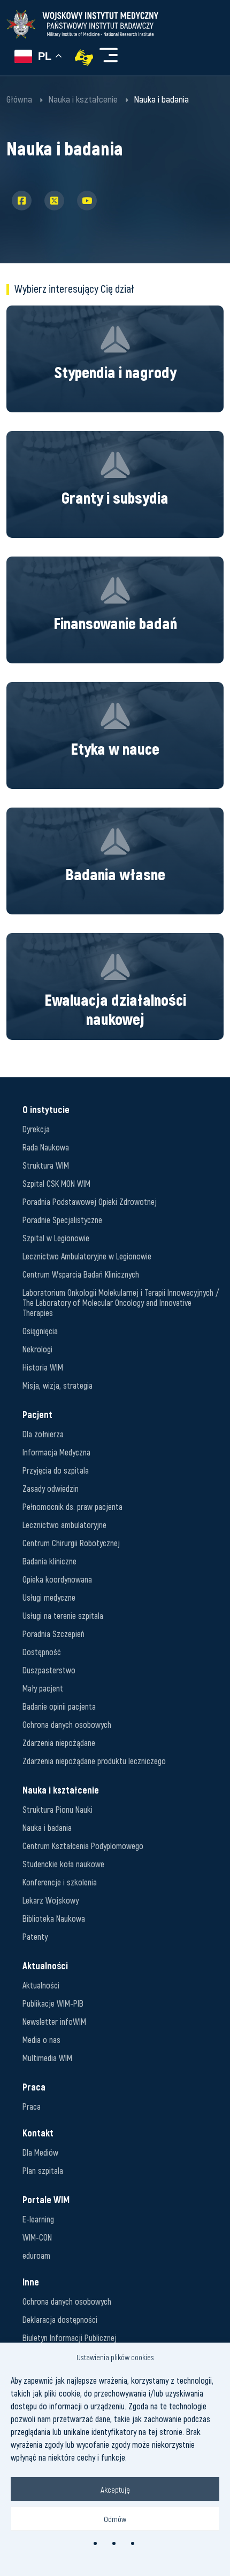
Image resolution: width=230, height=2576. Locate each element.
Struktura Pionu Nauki (57, 1809)
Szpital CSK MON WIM (56, 1183)
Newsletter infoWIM (54, 2021)
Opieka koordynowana (57, 1579)
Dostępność (42, 1652)
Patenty (35, 1936)
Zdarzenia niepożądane (59, 1743)
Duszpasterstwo (49, 1670)
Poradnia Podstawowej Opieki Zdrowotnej (90, 1201)
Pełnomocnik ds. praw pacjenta (72, 1506)
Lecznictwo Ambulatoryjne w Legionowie (87, 1256)
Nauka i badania (47, 1827)
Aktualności (41, 1985)
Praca (32, 2106)
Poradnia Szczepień (53, 1634)
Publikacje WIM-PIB (53, 2003)
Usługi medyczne (49, 1597)
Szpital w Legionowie (56, 1238)
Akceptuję (115, 2489)
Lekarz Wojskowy (51, 1900)
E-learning (38, 2219)
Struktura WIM (46, 1165)
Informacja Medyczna (56, 1452)
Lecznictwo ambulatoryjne (64, 1525)
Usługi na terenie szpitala (63, 1615)
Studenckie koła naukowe (63, 1864)
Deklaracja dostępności (60, 2319)
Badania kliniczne (49, 1561)
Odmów (115, 2519)
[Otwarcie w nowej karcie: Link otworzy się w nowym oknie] (84, 58)
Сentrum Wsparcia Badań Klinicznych (81, 1274)
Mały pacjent (43, 1688)
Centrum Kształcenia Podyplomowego (83, 1846)
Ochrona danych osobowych (67, 1724)
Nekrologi (37, 1349)
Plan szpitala (43, 2170)
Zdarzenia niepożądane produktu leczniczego (94, 1761)
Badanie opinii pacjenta (59, 1706)
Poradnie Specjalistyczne (62, 1220)
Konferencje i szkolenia (60, 1882)
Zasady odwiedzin (51, 1488)
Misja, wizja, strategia (57, 1385)
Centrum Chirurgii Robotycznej (71, 1543)
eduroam (36, 2255)
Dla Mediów (40, 2152)
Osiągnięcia (40, 1331)
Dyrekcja (36, 1129)
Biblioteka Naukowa (54, 1918)
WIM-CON (37, 2237)
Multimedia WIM (47, 2058)
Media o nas (41, 2039)
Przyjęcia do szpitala (56, 1470)
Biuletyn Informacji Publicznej (70, 2338)
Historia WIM (43, 1367)
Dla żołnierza (43, 1434)
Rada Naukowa (46, 1147)
